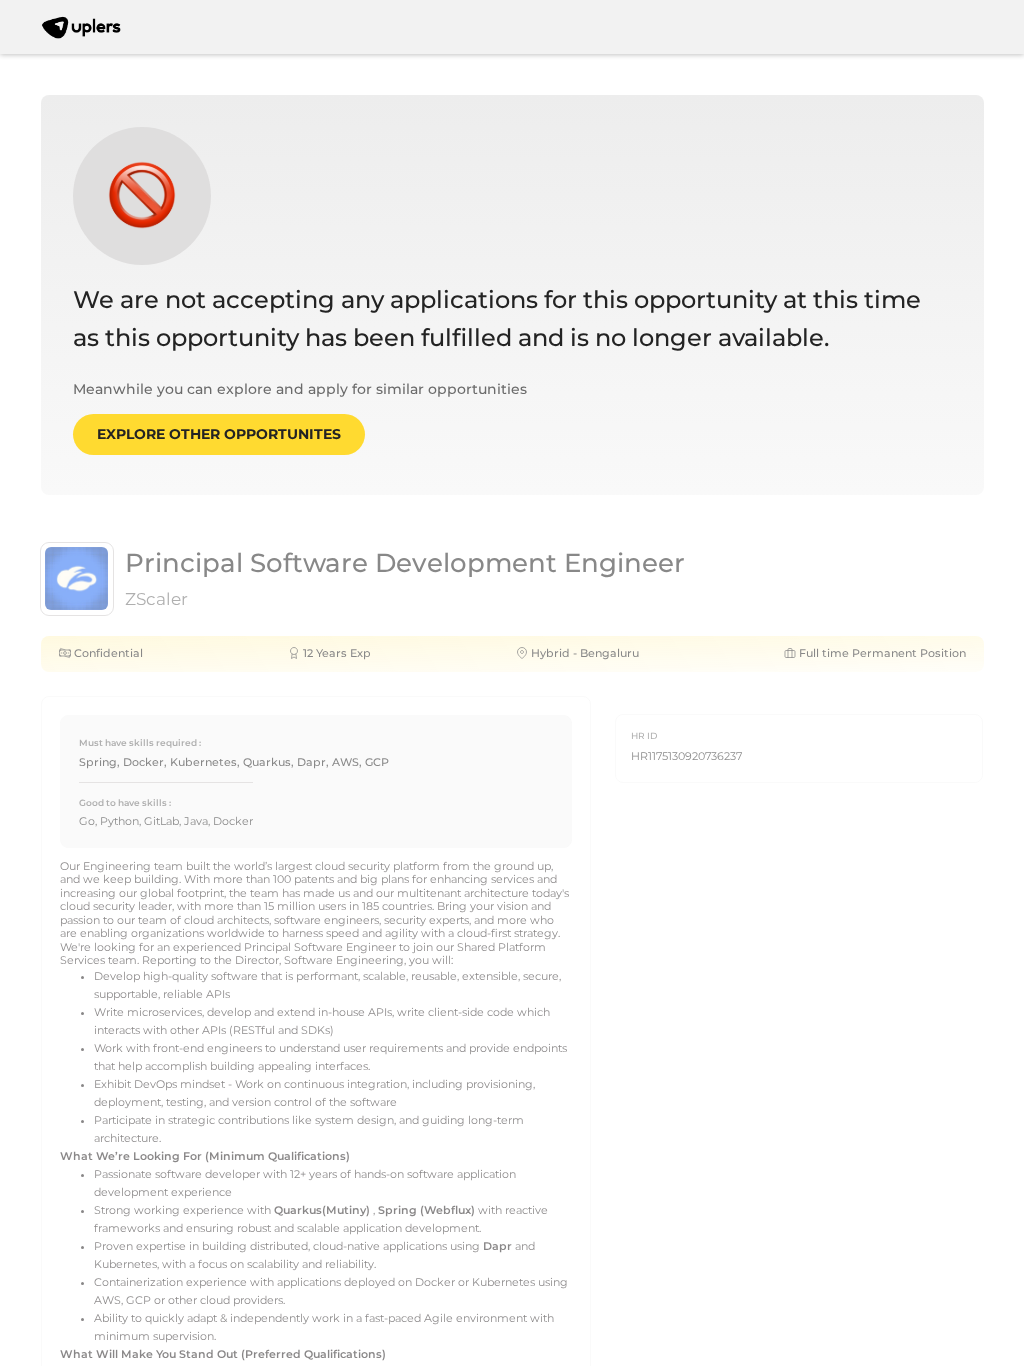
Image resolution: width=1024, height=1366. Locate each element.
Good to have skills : (125, 802)
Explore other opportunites (219, 434)
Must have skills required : (140, 742)
